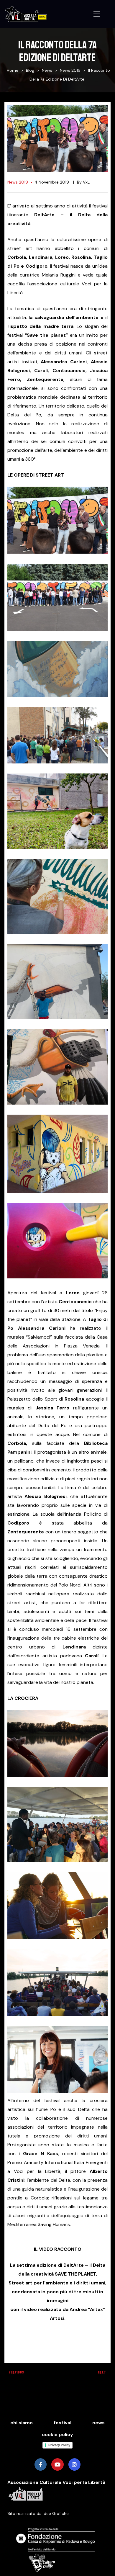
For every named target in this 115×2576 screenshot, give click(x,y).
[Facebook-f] (41, 2464)
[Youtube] (57, 2464)
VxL (86, 182)
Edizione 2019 (86, 2375)
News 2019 (18, 182)
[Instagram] (74, 2464)
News (98, 2423)
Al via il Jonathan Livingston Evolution (29, 2375)
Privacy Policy (59, 2445)
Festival (63, 2423)
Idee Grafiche (56, 2513)
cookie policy (57, 2434)
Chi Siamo (22, 2423)
